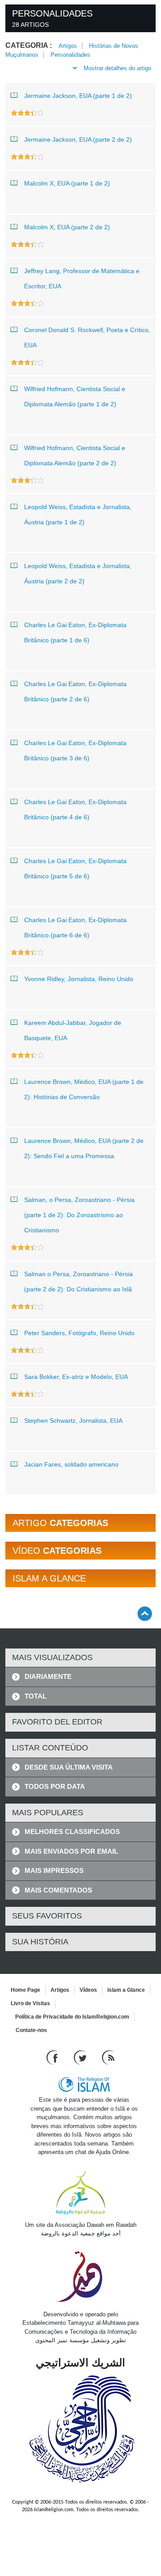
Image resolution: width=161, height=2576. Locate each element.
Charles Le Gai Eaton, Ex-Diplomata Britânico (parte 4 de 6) (75, 809)
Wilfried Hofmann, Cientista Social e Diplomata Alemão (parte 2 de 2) (75, 455)
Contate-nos (31, 2030)
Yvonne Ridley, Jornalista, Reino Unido (79, 979)
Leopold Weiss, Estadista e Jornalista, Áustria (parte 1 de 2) (78, 514)
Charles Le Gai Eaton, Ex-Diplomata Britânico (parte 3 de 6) (75, 750)
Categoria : (29, 45)
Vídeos (88, 1990)
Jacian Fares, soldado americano (71, 1464)
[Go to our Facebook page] (53, 2057)
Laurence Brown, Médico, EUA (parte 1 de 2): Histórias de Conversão (84, 1089)
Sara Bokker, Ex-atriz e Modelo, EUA (76, 1377)
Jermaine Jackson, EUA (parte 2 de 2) (78, 139)
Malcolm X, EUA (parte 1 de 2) (67, 183)
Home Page (25, 1990)
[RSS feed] (108, 2057)
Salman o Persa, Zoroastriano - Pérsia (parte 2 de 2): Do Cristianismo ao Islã (78, 1282)
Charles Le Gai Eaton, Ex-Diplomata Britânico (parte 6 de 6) (75, 928)
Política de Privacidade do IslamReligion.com (72, 2017)
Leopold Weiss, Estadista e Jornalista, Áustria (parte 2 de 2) (78, 573)
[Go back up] (145, 1613)
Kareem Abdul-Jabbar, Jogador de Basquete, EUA (73, 1030)
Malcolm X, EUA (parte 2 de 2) (67, 227)
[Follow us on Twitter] (81, 2057)
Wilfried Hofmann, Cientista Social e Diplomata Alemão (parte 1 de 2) (75, 396)
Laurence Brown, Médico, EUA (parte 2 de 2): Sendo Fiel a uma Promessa (84, 1148)
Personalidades (70, 55)
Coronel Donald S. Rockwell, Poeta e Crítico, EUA (87, 337)
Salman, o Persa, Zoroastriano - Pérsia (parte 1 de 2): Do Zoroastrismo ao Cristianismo (79, 1215)
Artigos (68, 46)
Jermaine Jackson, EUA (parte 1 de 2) (78, 96)
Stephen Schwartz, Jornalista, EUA (73, 1421)
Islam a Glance (126, 1990)
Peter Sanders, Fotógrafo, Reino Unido (79, 1333)
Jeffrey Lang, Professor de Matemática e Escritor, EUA (82, 278)
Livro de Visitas (30, 2003)
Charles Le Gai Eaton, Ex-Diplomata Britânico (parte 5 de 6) (75, 869)
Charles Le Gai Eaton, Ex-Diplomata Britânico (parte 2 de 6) (75, 691)
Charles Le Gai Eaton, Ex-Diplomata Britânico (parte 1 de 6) (75, 632)
